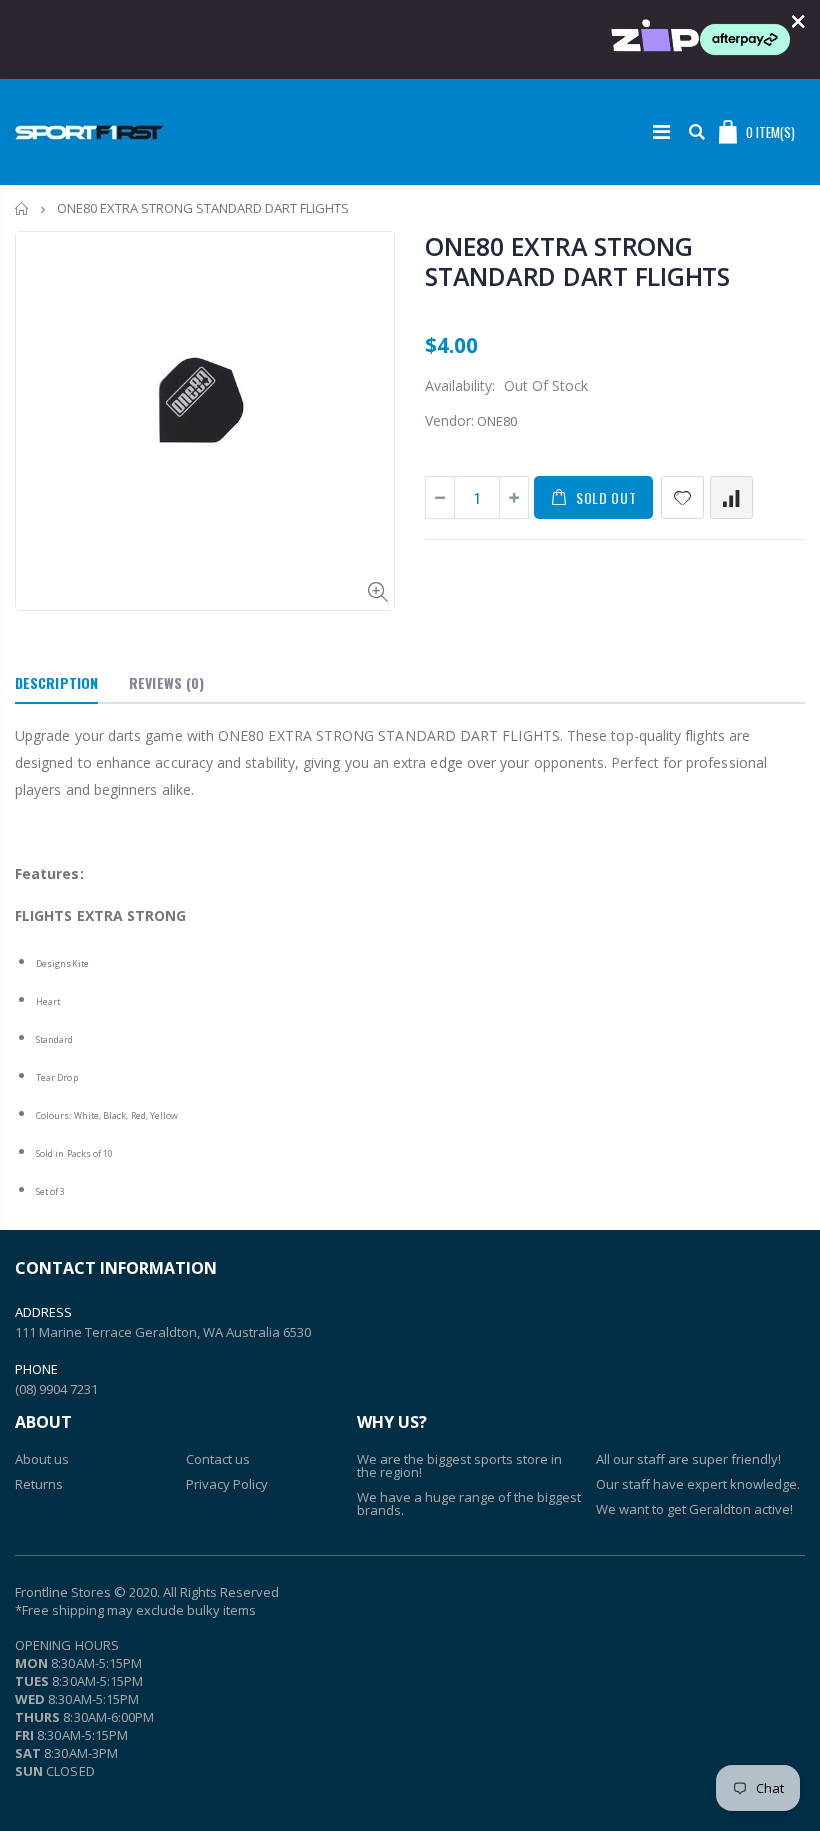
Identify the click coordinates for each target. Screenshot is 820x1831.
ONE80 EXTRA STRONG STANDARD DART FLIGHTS (577, 261)
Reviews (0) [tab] (166, 682)
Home (22, 208)
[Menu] (661, 131)
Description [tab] (56, 682)
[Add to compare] (731, 497)
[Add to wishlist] (682, 497)
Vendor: (449, 420)
